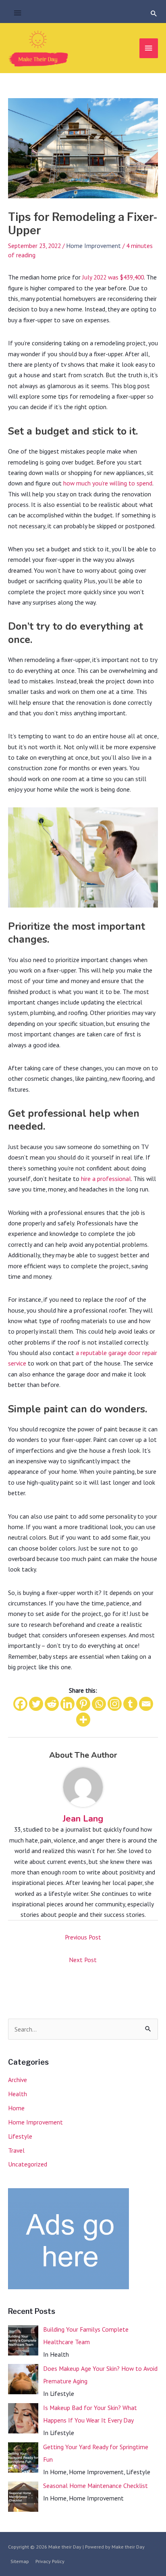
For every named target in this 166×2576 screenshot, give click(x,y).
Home (16, 2108)
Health (18, 2094)
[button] (154, 13)
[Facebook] (20, 1704)
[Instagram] (115, 1704)
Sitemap (20, 2561)
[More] (83, 1720)
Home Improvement (93, 246)
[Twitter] (36, 1704)
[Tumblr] (130, 1704)
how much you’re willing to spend (108, 483)
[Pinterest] (83, 1704)
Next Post (83, 1960)
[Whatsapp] (99, 1704)
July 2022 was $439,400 (113, 277)
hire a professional (106, 1179)
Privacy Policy (50, 2561)
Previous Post (83, 1937)
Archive (18, 2080)
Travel (16, 2150)
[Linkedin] (67, 1704)
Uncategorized (28, 2164)
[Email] (146, 1704)
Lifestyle (20, 2136)
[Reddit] (52, 1704)
